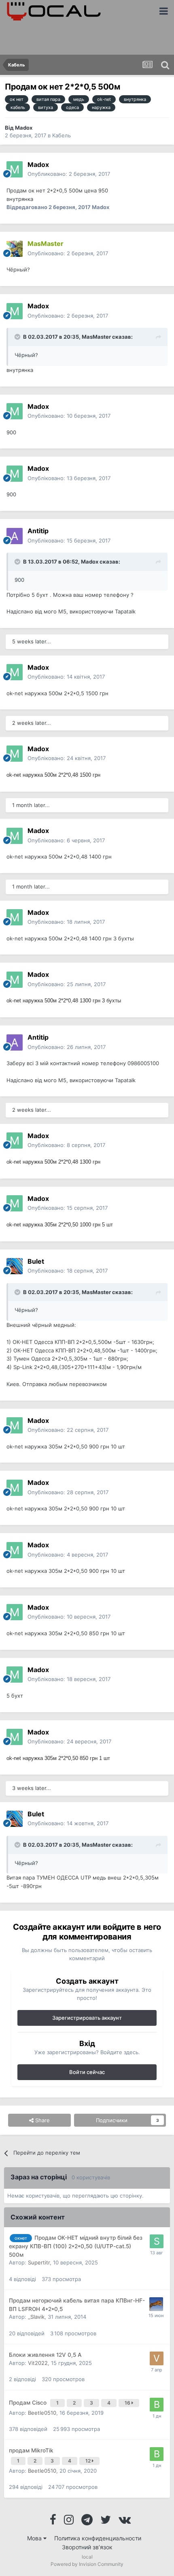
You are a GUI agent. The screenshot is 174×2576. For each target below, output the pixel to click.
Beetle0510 (42, 2413)
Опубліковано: (68, 253)
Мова (35, 2538)
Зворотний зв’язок (87, 2547)
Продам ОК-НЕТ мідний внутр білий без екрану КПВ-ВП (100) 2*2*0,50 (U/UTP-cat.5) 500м (76, 2246)
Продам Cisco (29, 2403)
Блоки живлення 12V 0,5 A (45, 2355)
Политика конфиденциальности (98, 2538)
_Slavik (36, 2317)
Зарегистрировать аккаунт (87, 2018)
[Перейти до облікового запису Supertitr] (157, 2241)
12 (89, 2461)
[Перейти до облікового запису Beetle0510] (157, 2405)
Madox (24, 128)
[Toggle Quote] (18, 337)
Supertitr (39, 2262)
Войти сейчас (87, 2072)
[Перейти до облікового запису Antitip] (15, 536)
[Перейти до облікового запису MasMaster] (15, 249)
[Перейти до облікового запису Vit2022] (157, 2358)
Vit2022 (38, 2363)
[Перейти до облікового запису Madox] (15, 169)
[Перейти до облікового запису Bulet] (15, 1266)
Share (42, 2120)
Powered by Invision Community (87, 2564)
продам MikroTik (31, 2450)
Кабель (62, 135)
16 (128, 2403)
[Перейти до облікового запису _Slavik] (156, 2304)
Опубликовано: (69, 174)
